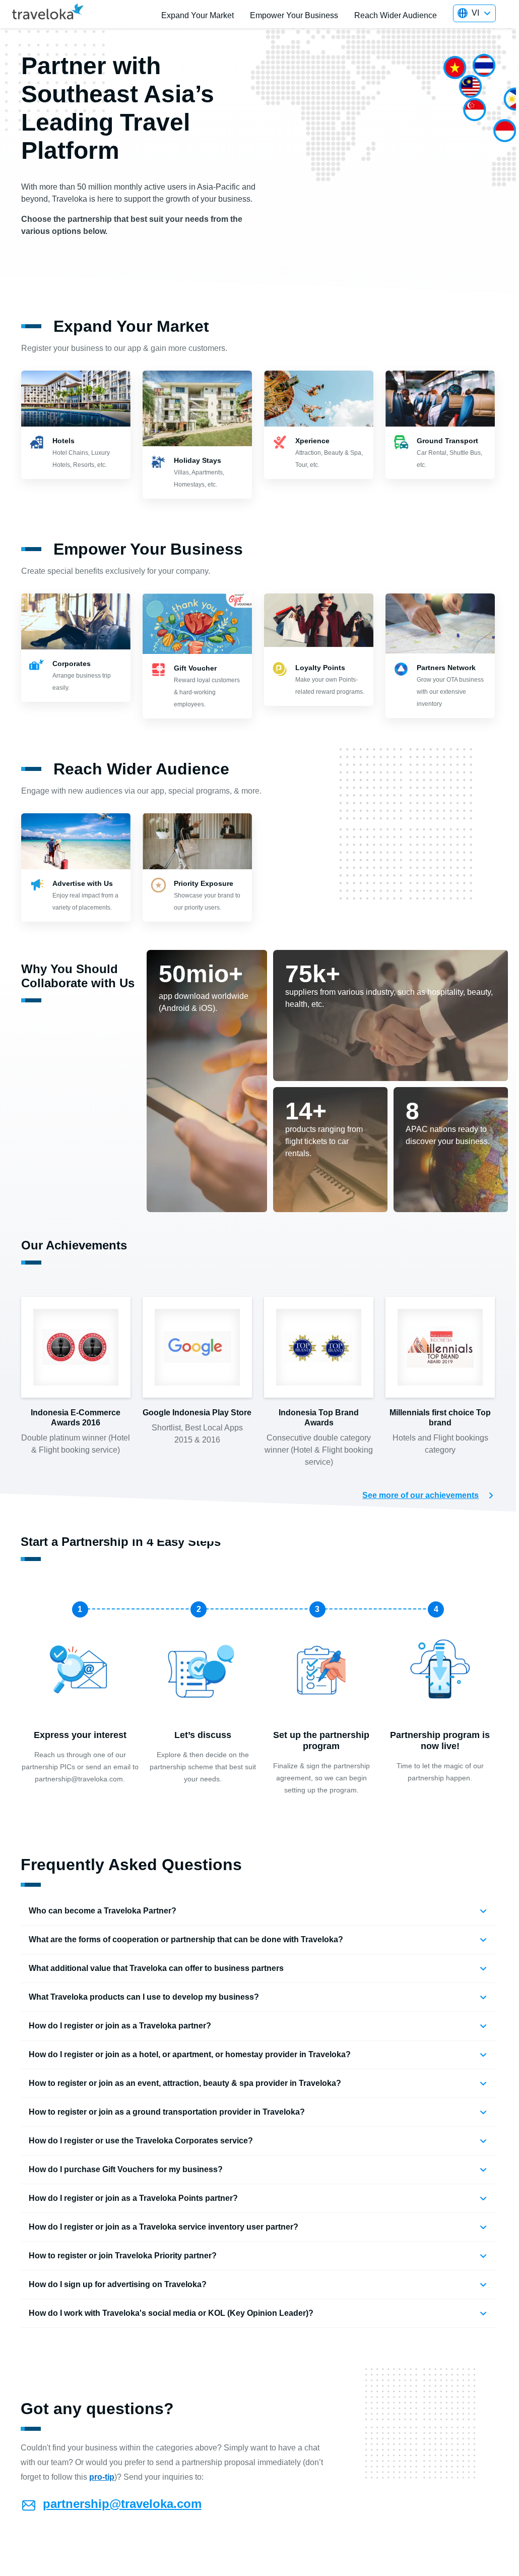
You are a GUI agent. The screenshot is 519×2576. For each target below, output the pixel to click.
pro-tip (102, 2477)
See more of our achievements (420, 1495)
